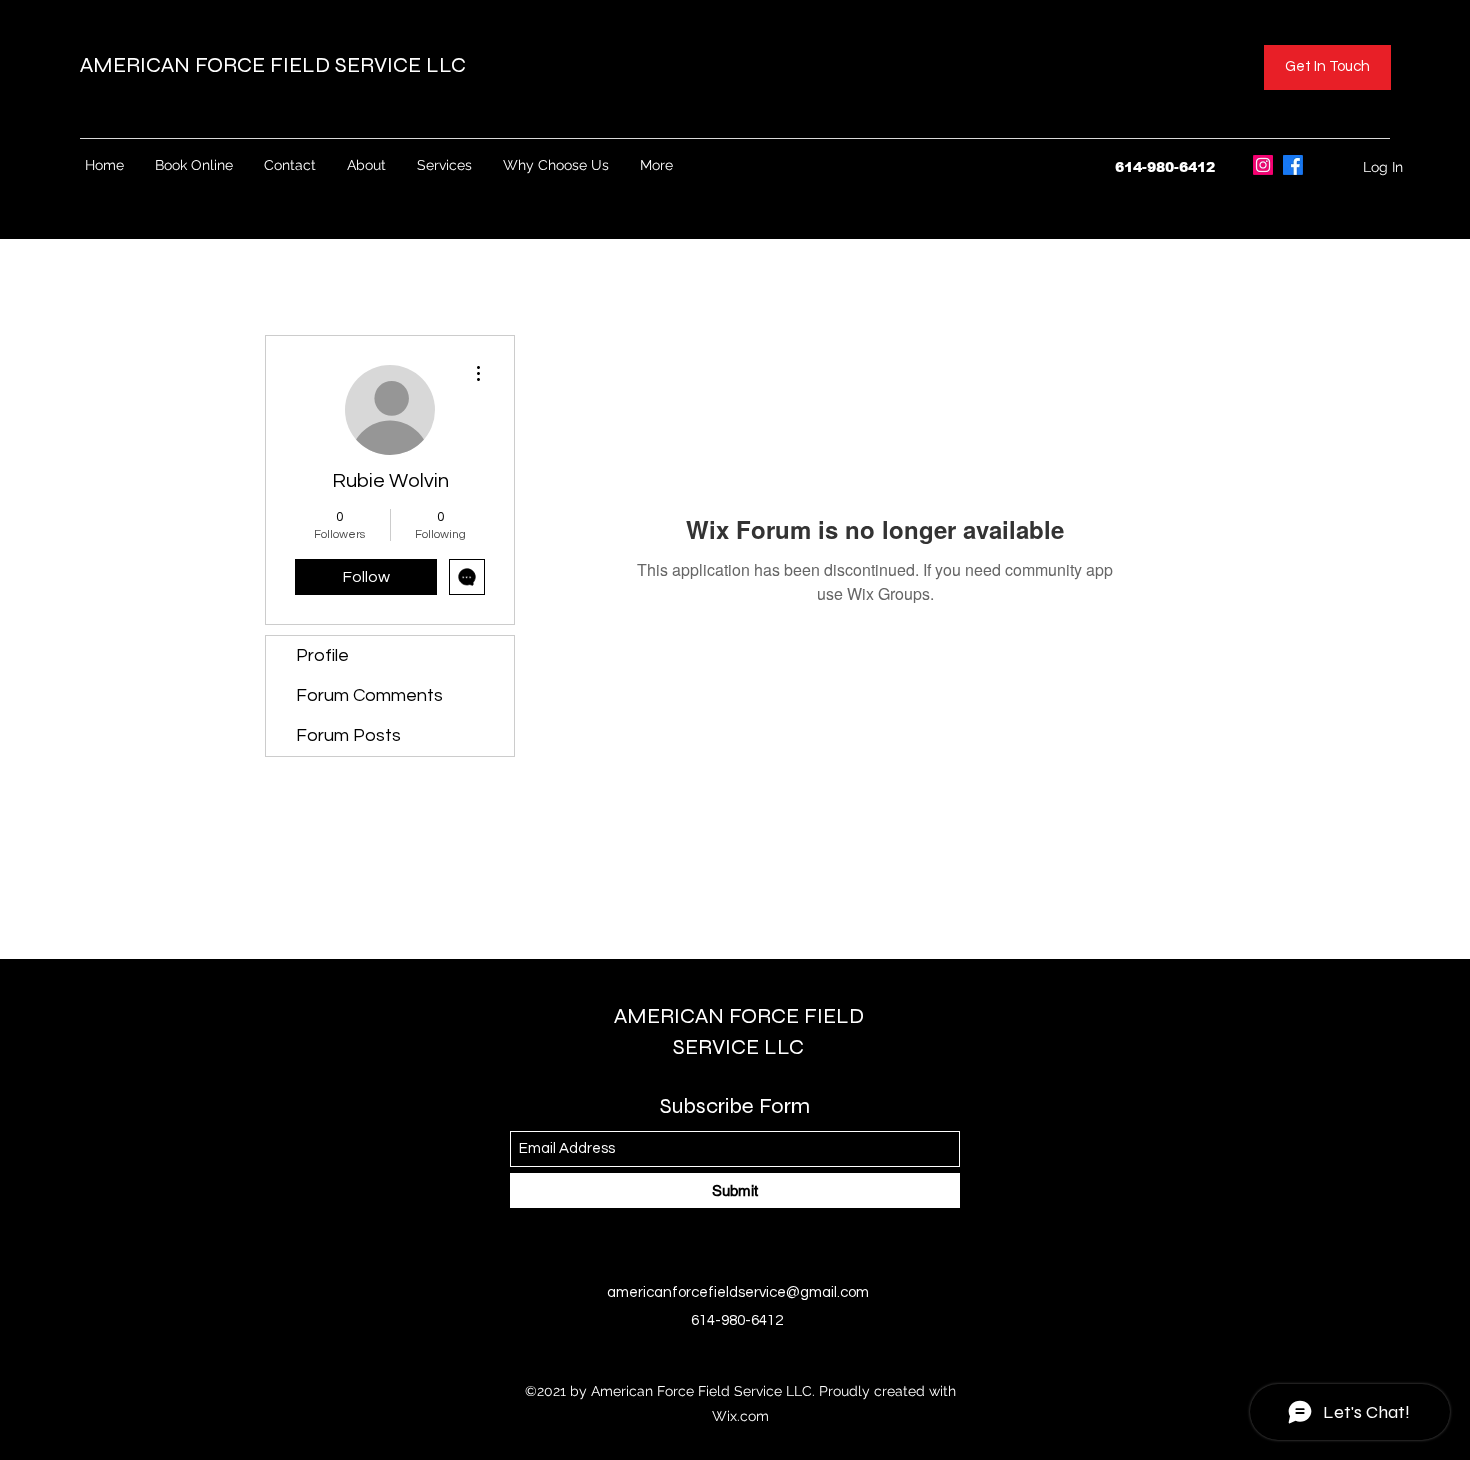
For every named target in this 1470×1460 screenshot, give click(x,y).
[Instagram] (1263, 165)
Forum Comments (369, 695)
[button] (1327, 67)
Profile (322, 655)
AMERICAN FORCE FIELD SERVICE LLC (275, 65)
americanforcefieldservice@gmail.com (738, 1292)
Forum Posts (348, 735)
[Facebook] (1293, 165)
